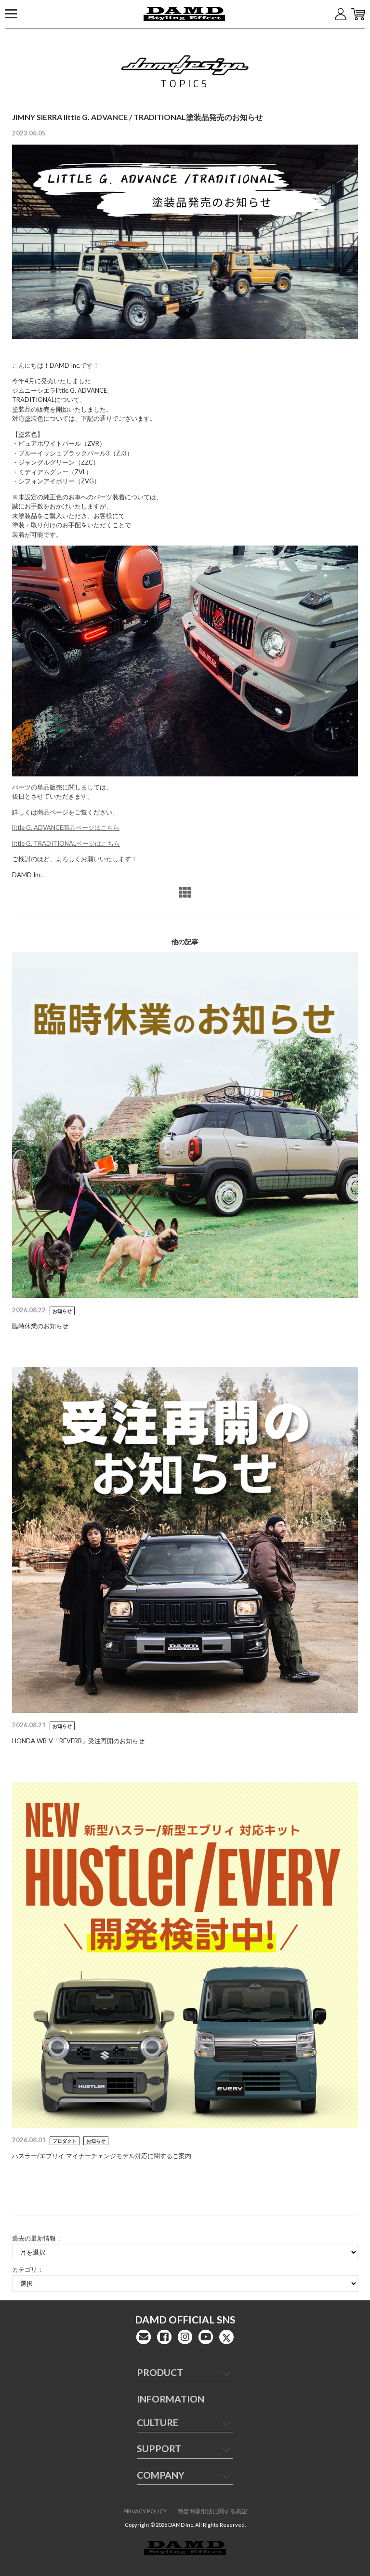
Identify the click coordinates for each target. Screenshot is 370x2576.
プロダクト (65, 2141)
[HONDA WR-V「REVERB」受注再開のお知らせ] (185, 1539)
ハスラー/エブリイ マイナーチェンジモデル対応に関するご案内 (102, 2156)
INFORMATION (171, 2399)
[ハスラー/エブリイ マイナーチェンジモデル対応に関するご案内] (185, 1954)
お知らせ (62, 1311)
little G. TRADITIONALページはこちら (66, 843)
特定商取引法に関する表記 (212, 2511)
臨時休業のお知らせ (40, 1326)
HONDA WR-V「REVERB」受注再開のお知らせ (78, 1741)
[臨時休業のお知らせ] (185, 1124)
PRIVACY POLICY (145, 2511)
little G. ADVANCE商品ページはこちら (66, 828)
